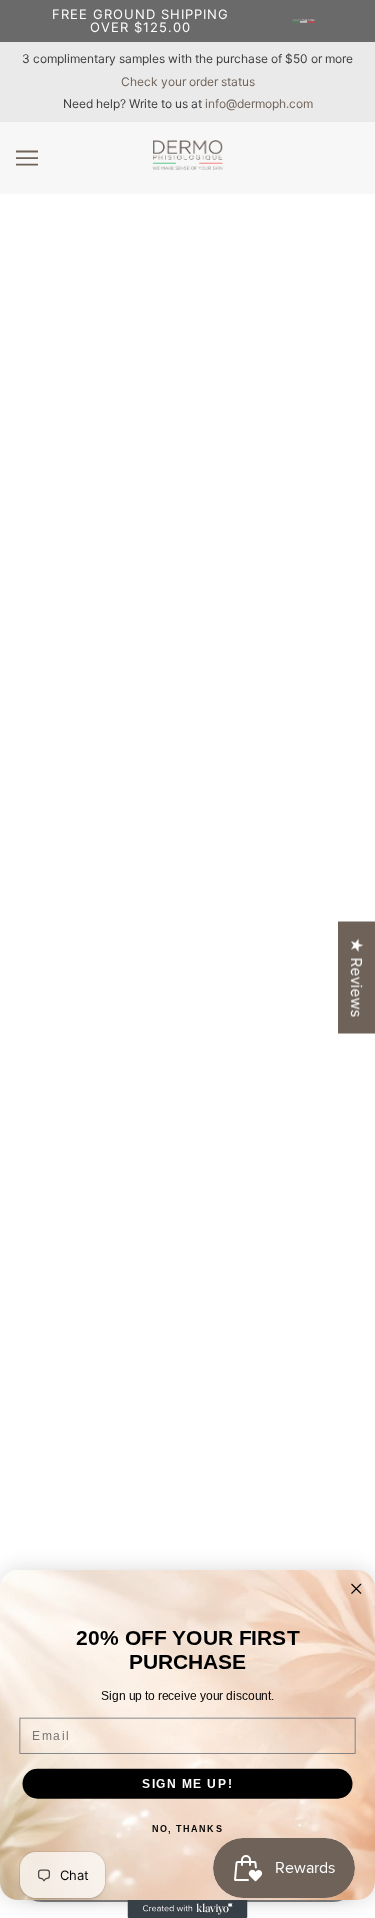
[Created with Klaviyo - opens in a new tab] (188, 1909)
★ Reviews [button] (356, 978)
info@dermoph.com (259, 103)
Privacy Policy (187, 1537)
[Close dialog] (356, 1589)
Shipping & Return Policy (188, 1568)
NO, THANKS (187, 1829)
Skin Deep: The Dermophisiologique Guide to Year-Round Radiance (187, 261)
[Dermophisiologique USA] (187, 164)
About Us (187, 1476)
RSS (188, 950)
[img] (166, 1324)
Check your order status (188, 81)
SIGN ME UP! (187, 1783)
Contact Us (188, 1507)
